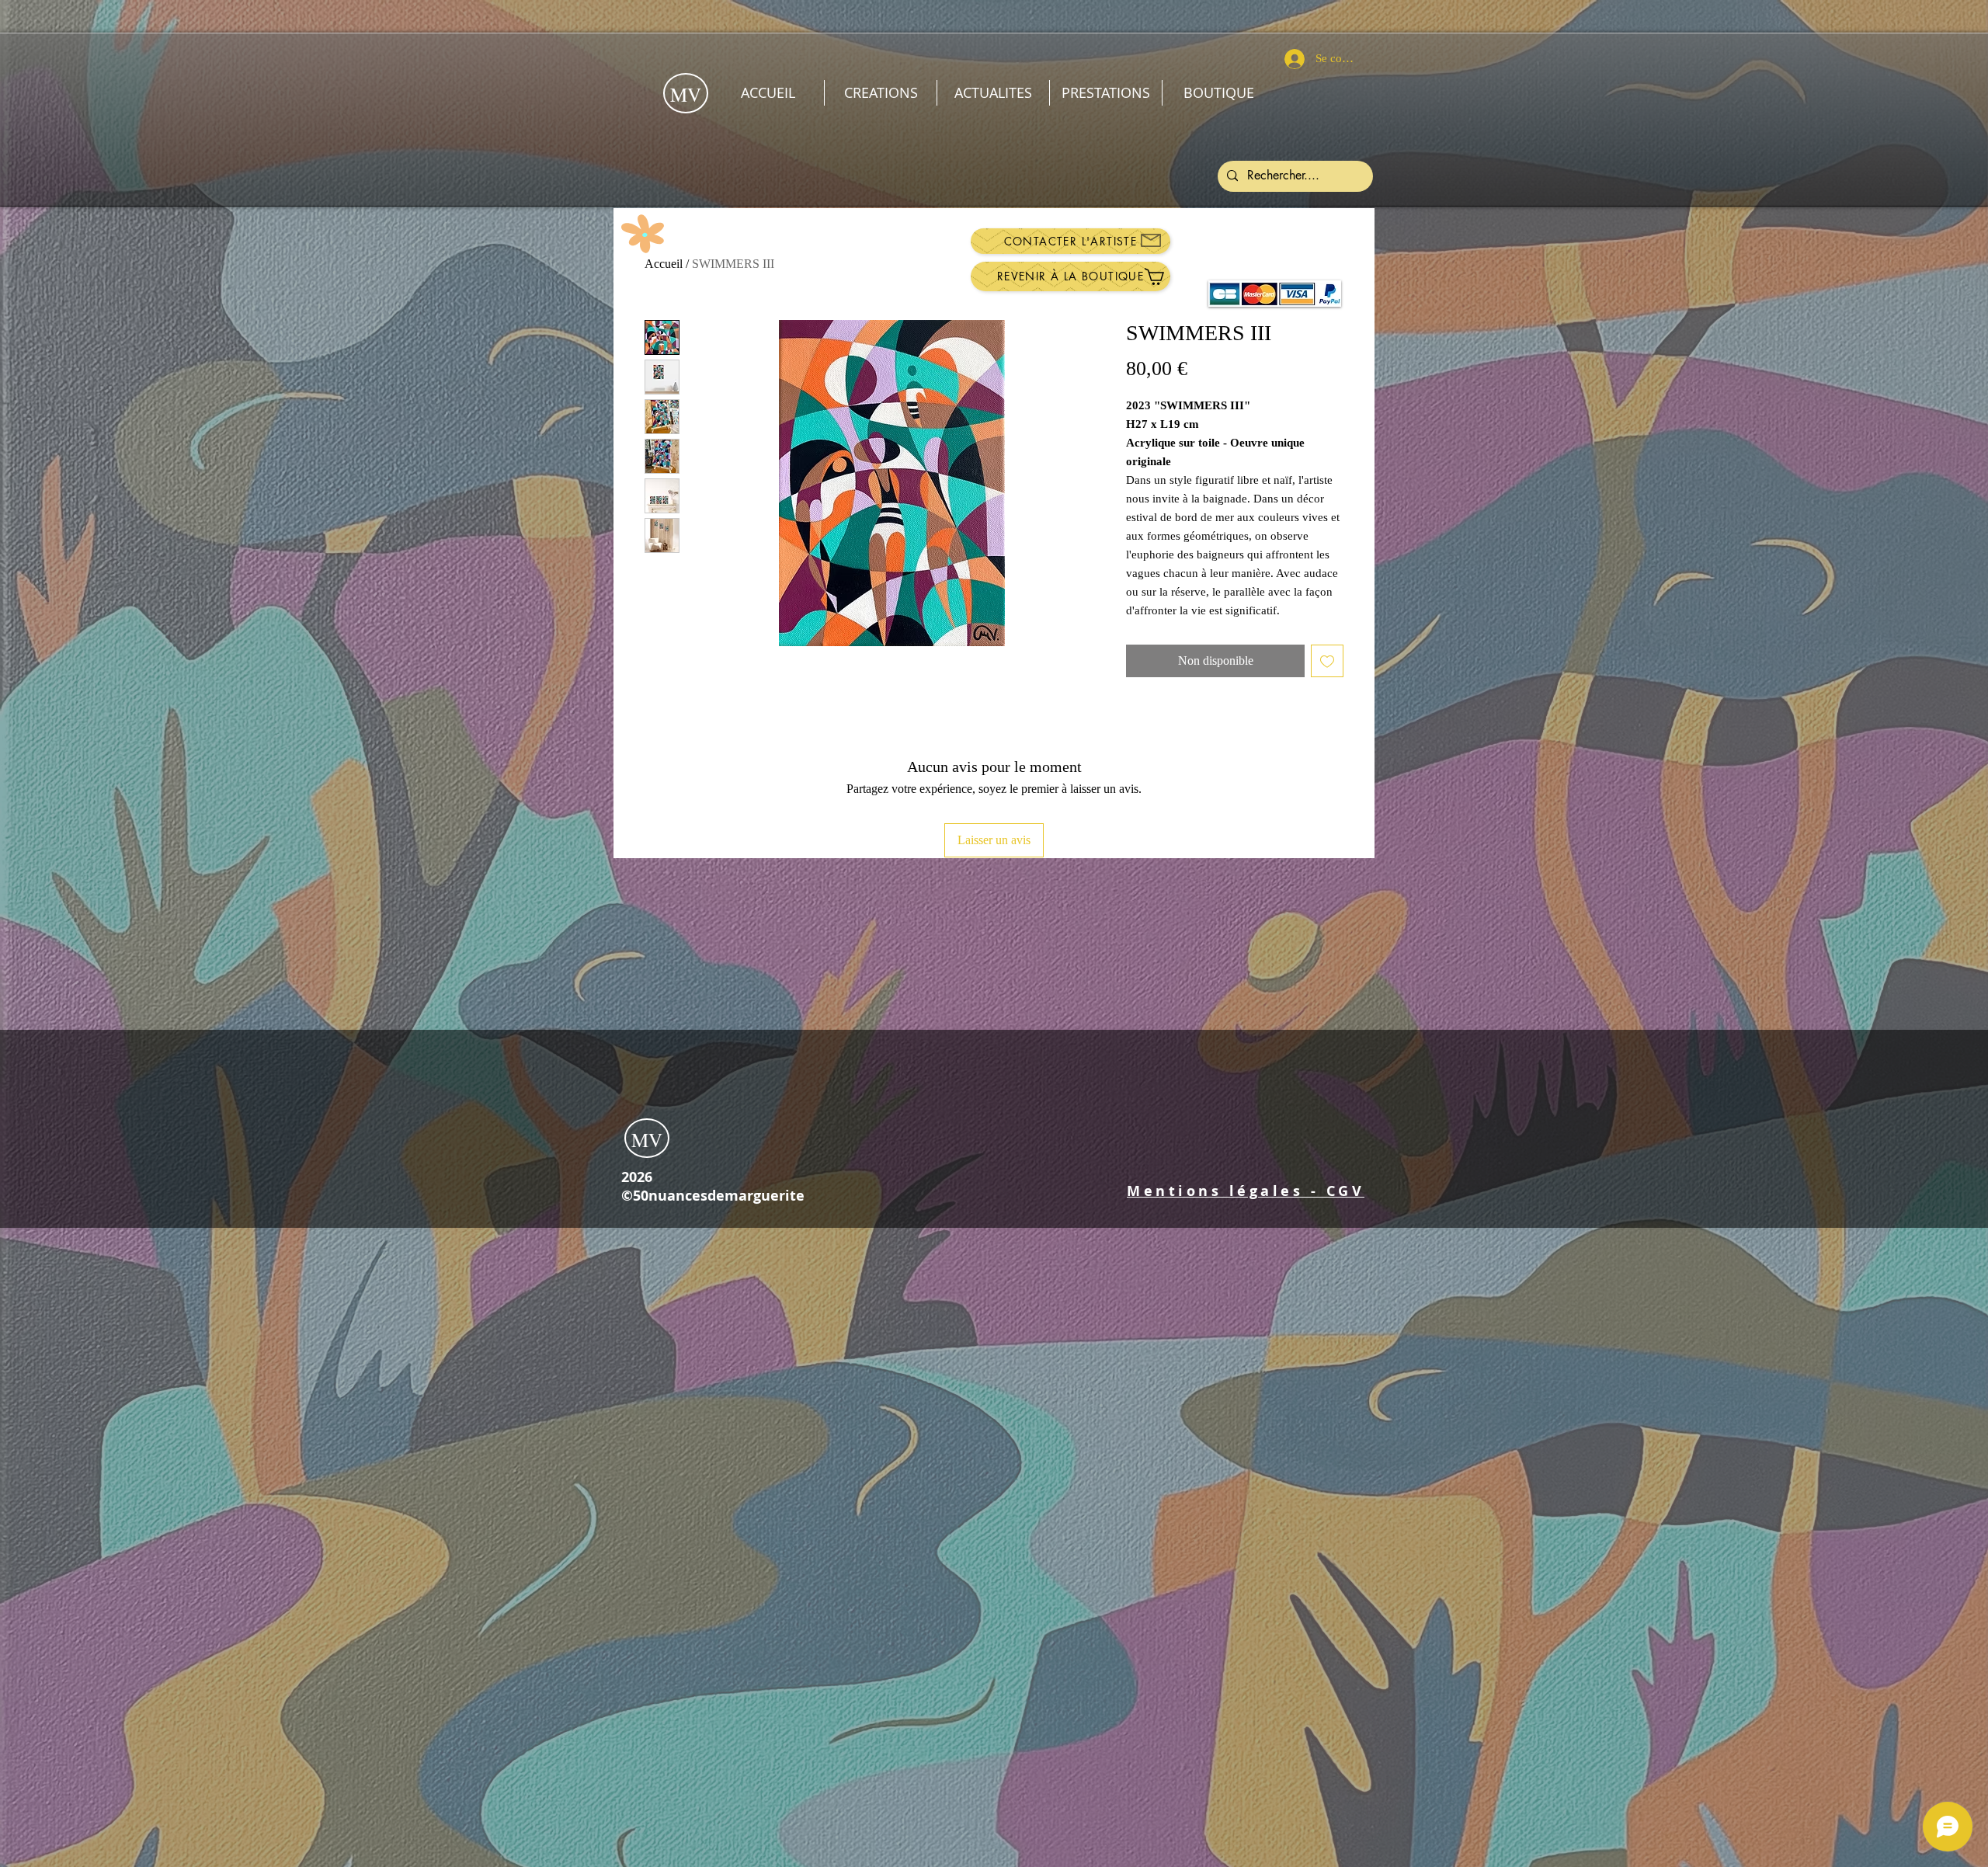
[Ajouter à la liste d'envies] (1327, 661)
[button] (1246, 1191)
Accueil (664, 264)
